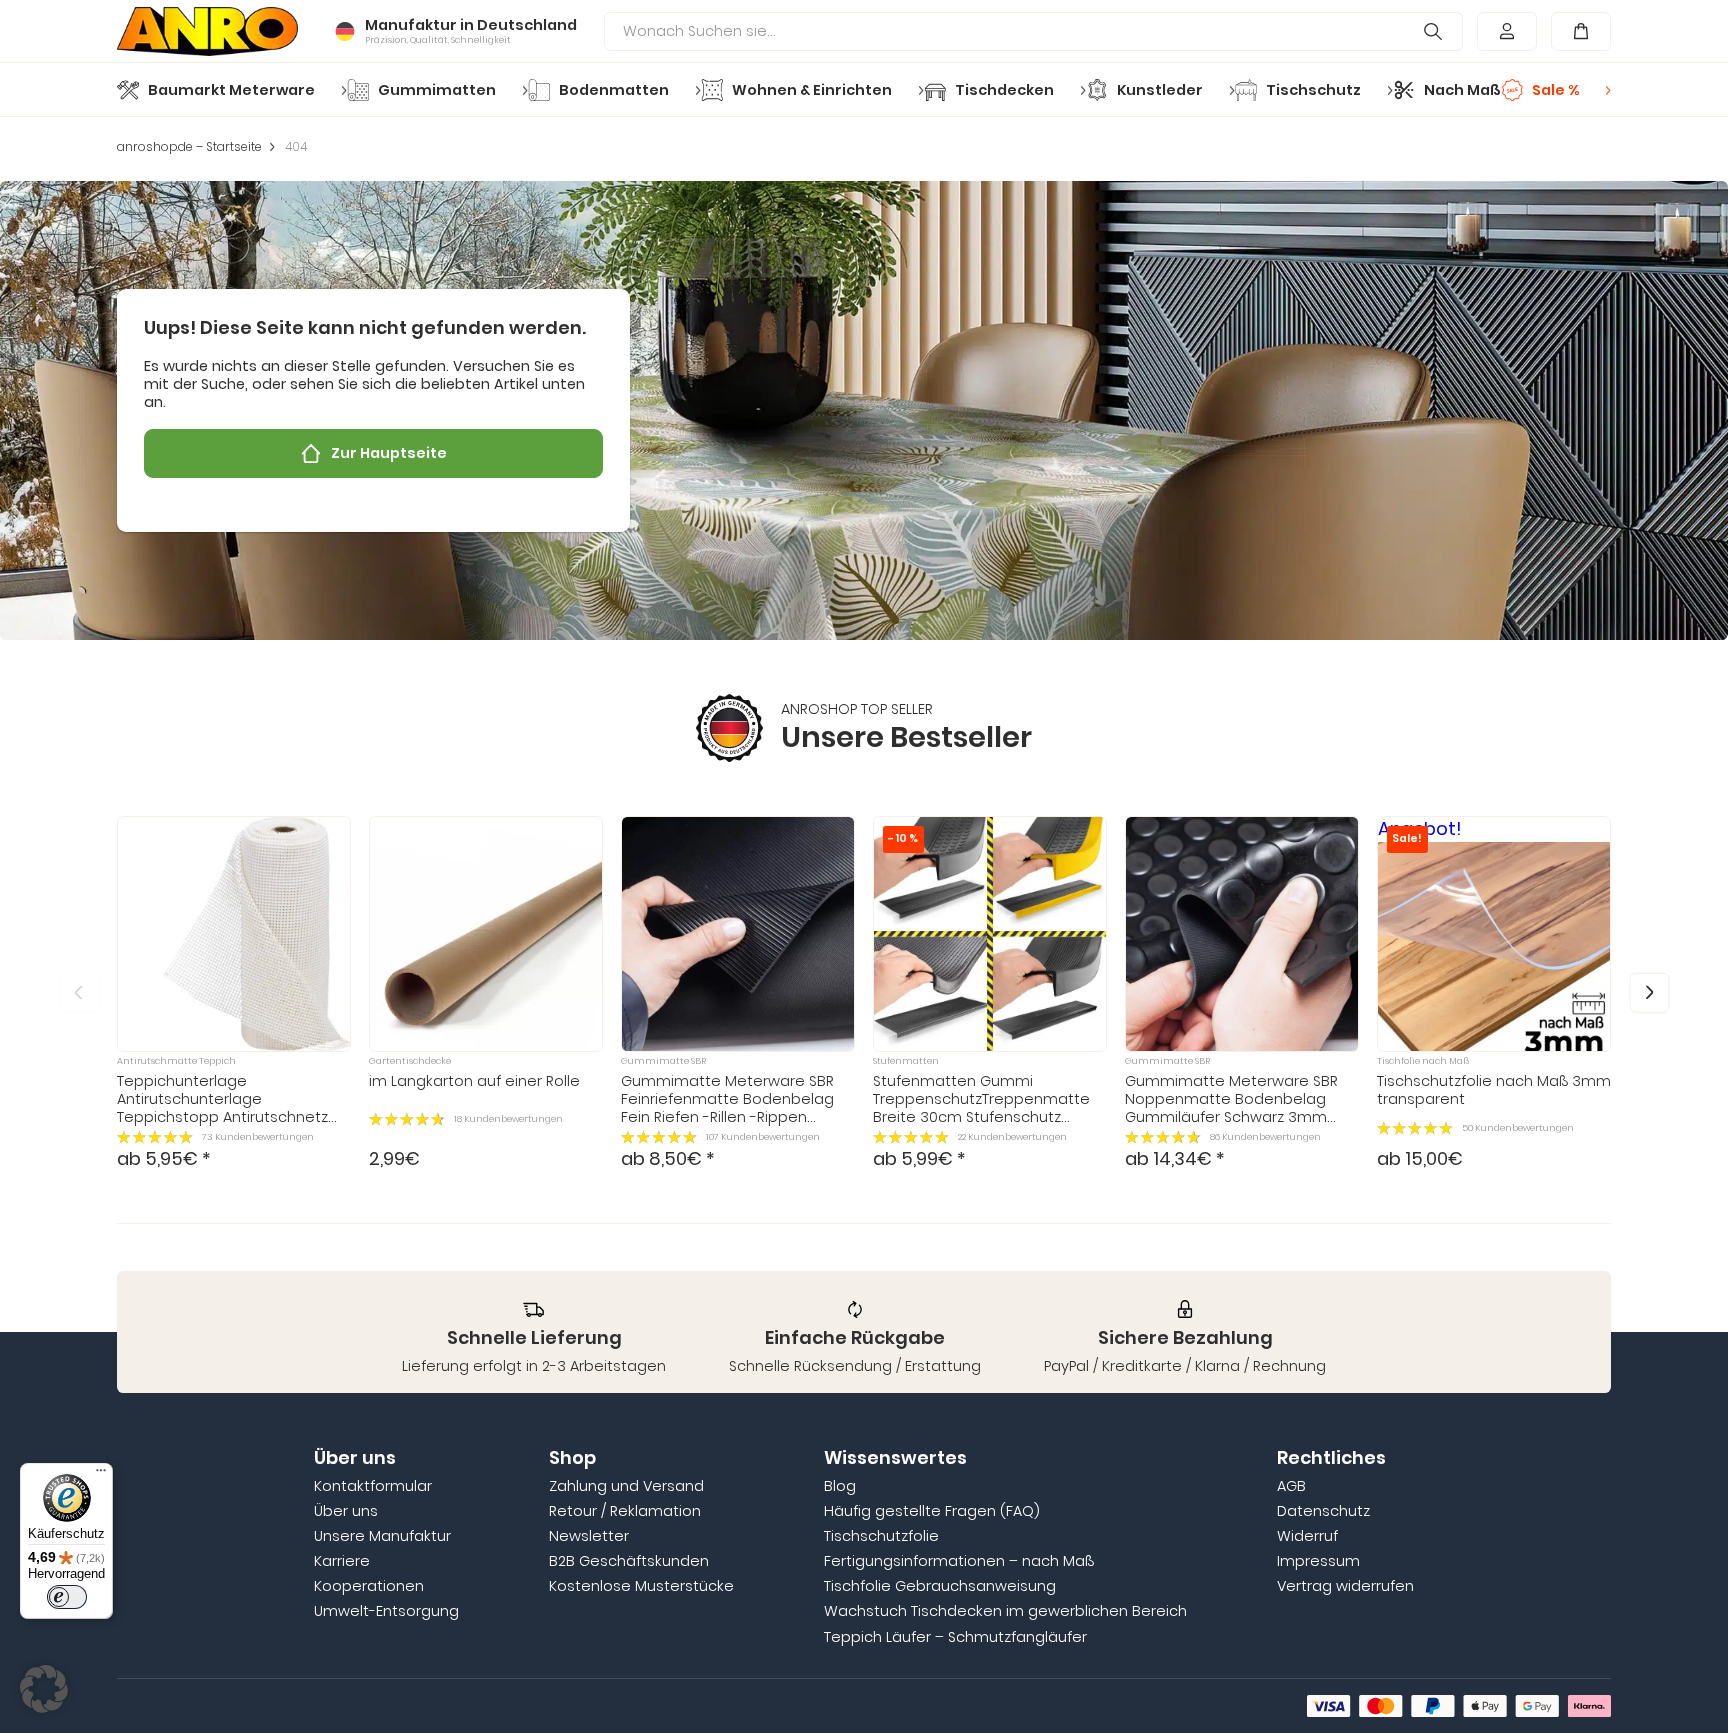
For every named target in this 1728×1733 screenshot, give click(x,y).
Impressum (1318, 1561)
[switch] (67, 1597)
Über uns (346, 1511)
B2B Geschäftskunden (629, 1561)
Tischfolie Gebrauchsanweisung (940, 1586)
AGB (1291, 1486)
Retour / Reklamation (625, 1511)
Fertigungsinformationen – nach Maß (959, 1561)
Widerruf (1307, 1536)
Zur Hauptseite (389, 453)
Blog (840, 1486)
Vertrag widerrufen (1345, 1586)
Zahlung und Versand (626, 1486)
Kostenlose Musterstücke (641, 1586)
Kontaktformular (373, 1486)
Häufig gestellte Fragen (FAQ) (932, 1511)
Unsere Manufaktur (382, 1536)
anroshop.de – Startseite (189, 147)
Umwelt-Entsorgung (386, 1611)
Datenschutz (1323, 1511)
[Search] (1433, 32)
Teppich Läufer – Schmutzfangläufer (955, 1637)
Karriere (342, 1561)
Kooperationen (369, 1586)
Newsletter (589, 1536)
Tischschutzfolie (881, 1536)
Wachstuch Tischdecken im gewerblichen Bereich (1005, 1611)
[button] (1649, 993)
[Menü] (101, 1475)
